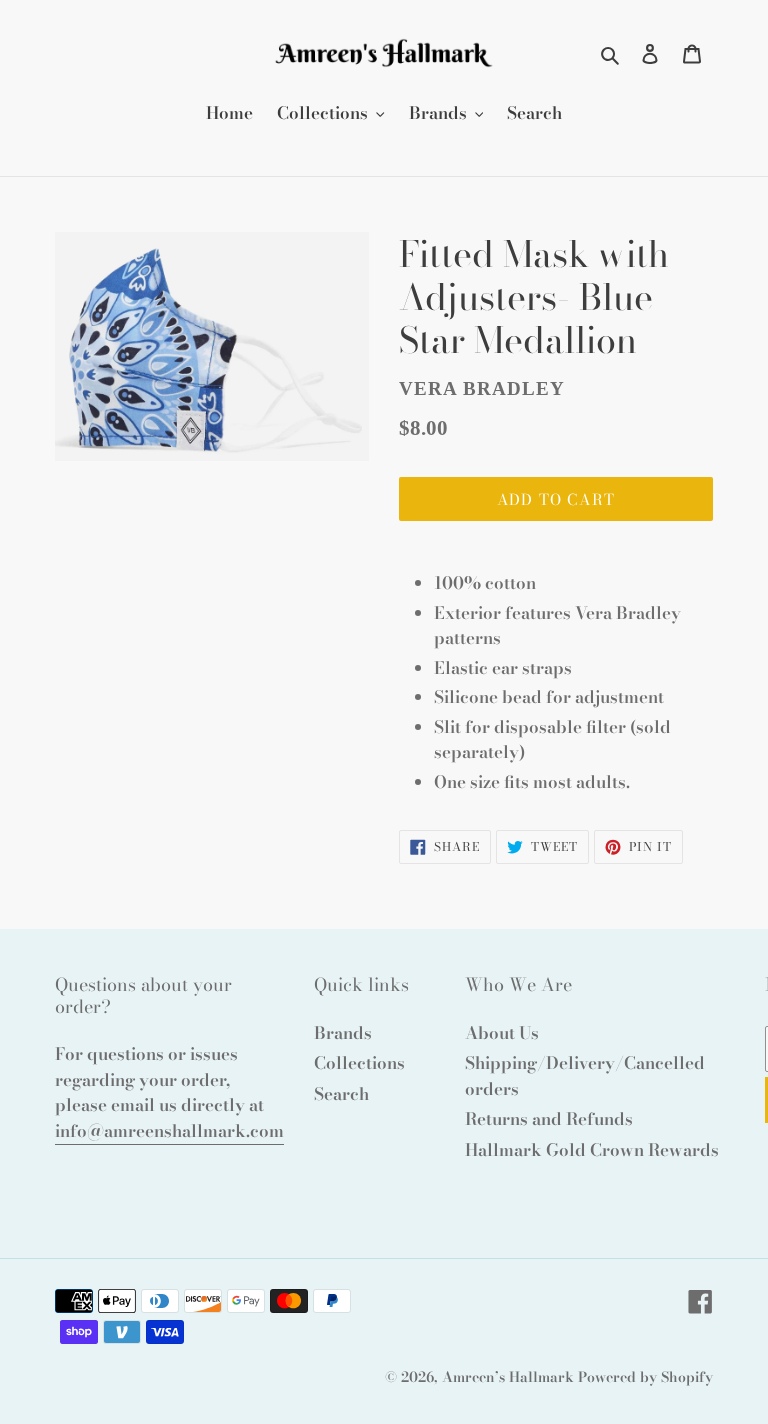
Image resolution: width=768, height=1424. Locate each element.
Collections (359, 1063)
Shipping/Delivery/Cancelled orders (585, 1076)
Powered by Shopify (645, 1377)
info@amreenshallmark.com (169, 1131)
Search (341, 1094)
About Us (502, 1033)
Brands (343, 1033)
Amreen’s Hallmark (508, 1377)
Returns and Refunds (549, 1119)
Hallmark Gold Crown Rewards (592, 1150)
